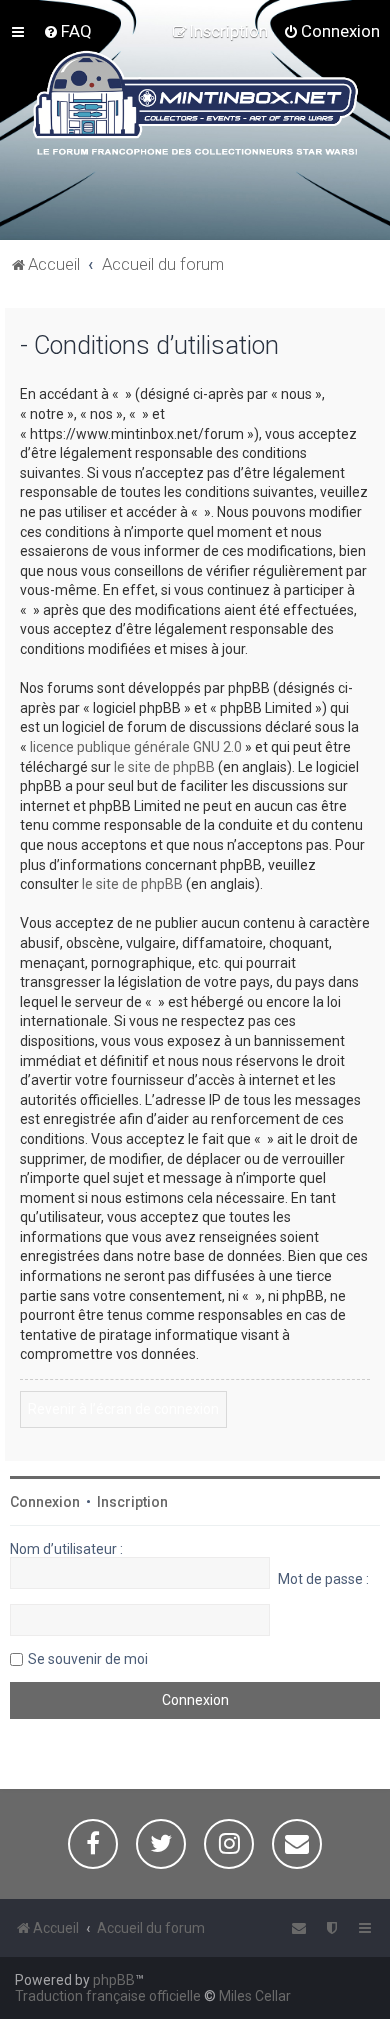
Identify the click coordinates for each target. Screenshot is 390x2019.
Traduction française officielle (108, 1996)
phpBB (114, 1980)
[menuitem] (67, 31)
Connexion (45, 1502)
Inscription (132, 1502)
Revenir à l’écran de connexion (123, 1409)
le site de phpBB (164, 767)
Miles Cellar (255, 1996)
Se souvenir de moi (88, 1659)
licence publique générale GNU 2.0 (136, 747)
